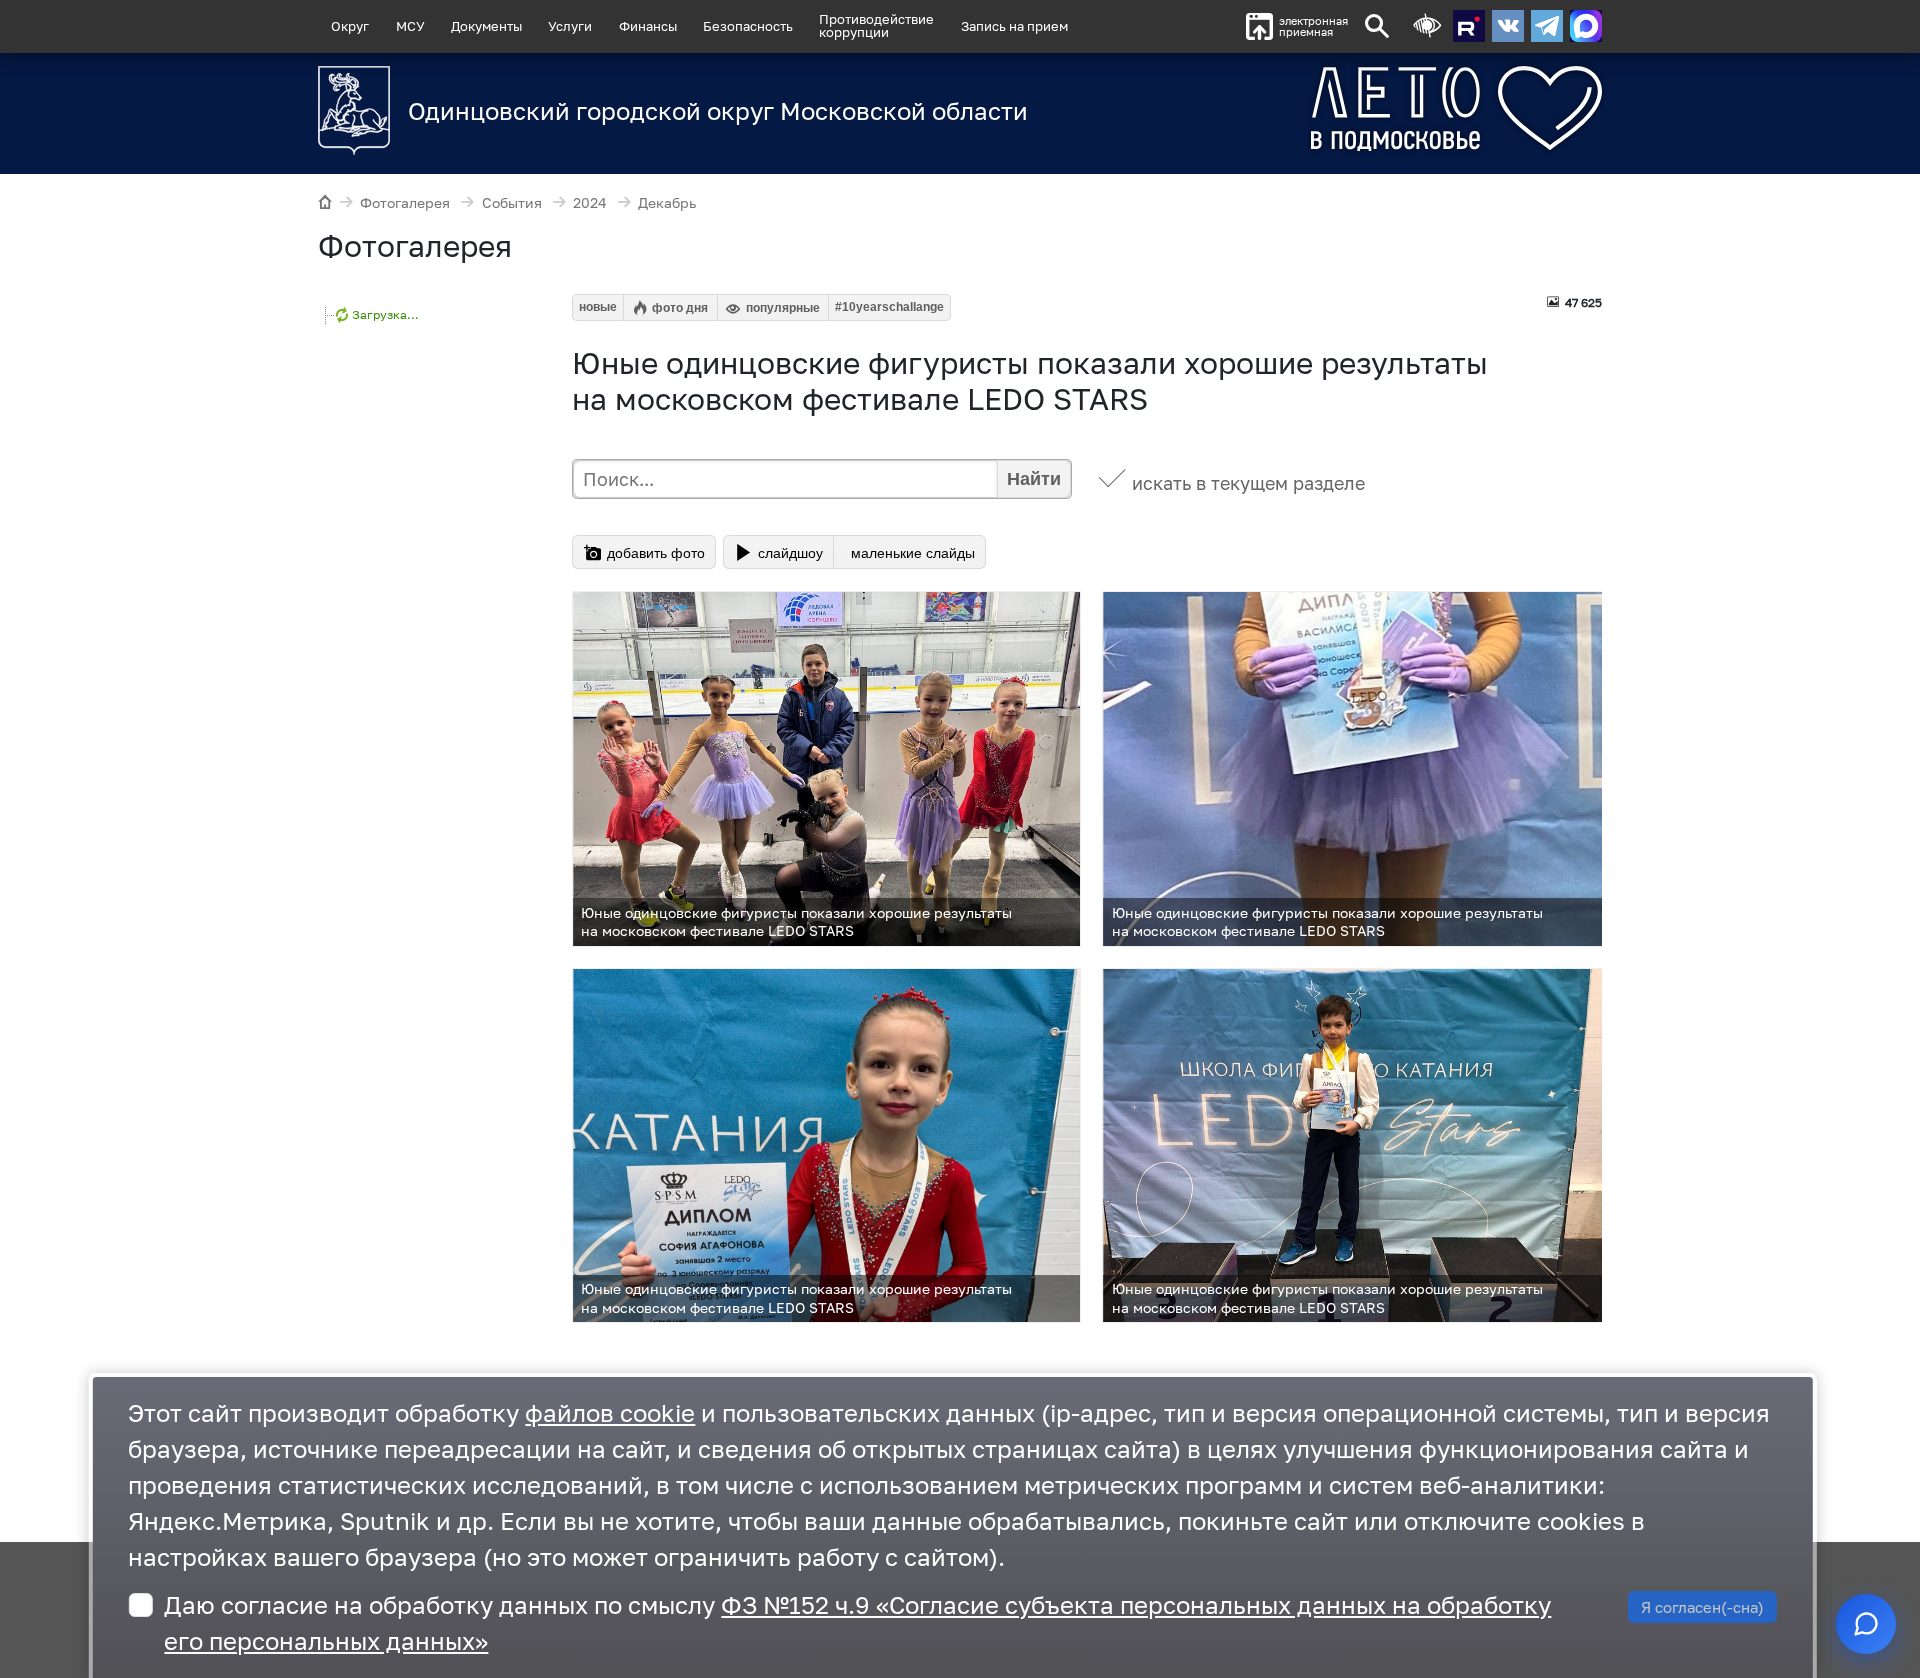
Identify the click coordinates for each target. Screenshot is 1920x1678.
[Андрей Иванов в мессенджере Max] (1586, 26)
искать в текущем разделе (1248, 483)
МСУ (410, 26)
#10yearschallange (889, 307)
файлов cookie (610, 1412)
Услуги (570, 26)
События (512, 202)
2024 (590, 202)
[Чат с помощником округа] (1866, 1624)
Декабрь (667, 202)
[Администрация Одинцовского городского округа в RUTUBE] (1469, 26)
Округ (350, 26)
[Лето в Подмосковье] (1345, 108)
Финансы (648, 26)
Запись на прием (1014, 26)
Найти (1034, 479)
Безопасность (748, 26)
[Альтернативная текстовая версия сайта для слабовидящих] (1427, 26)
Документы (486, 26)
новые (598, 307)
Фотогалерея (405, 202)
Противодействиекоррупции (876, 25)
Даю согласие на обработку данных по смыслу (857, 1622)
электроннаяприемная (1313, 26)
